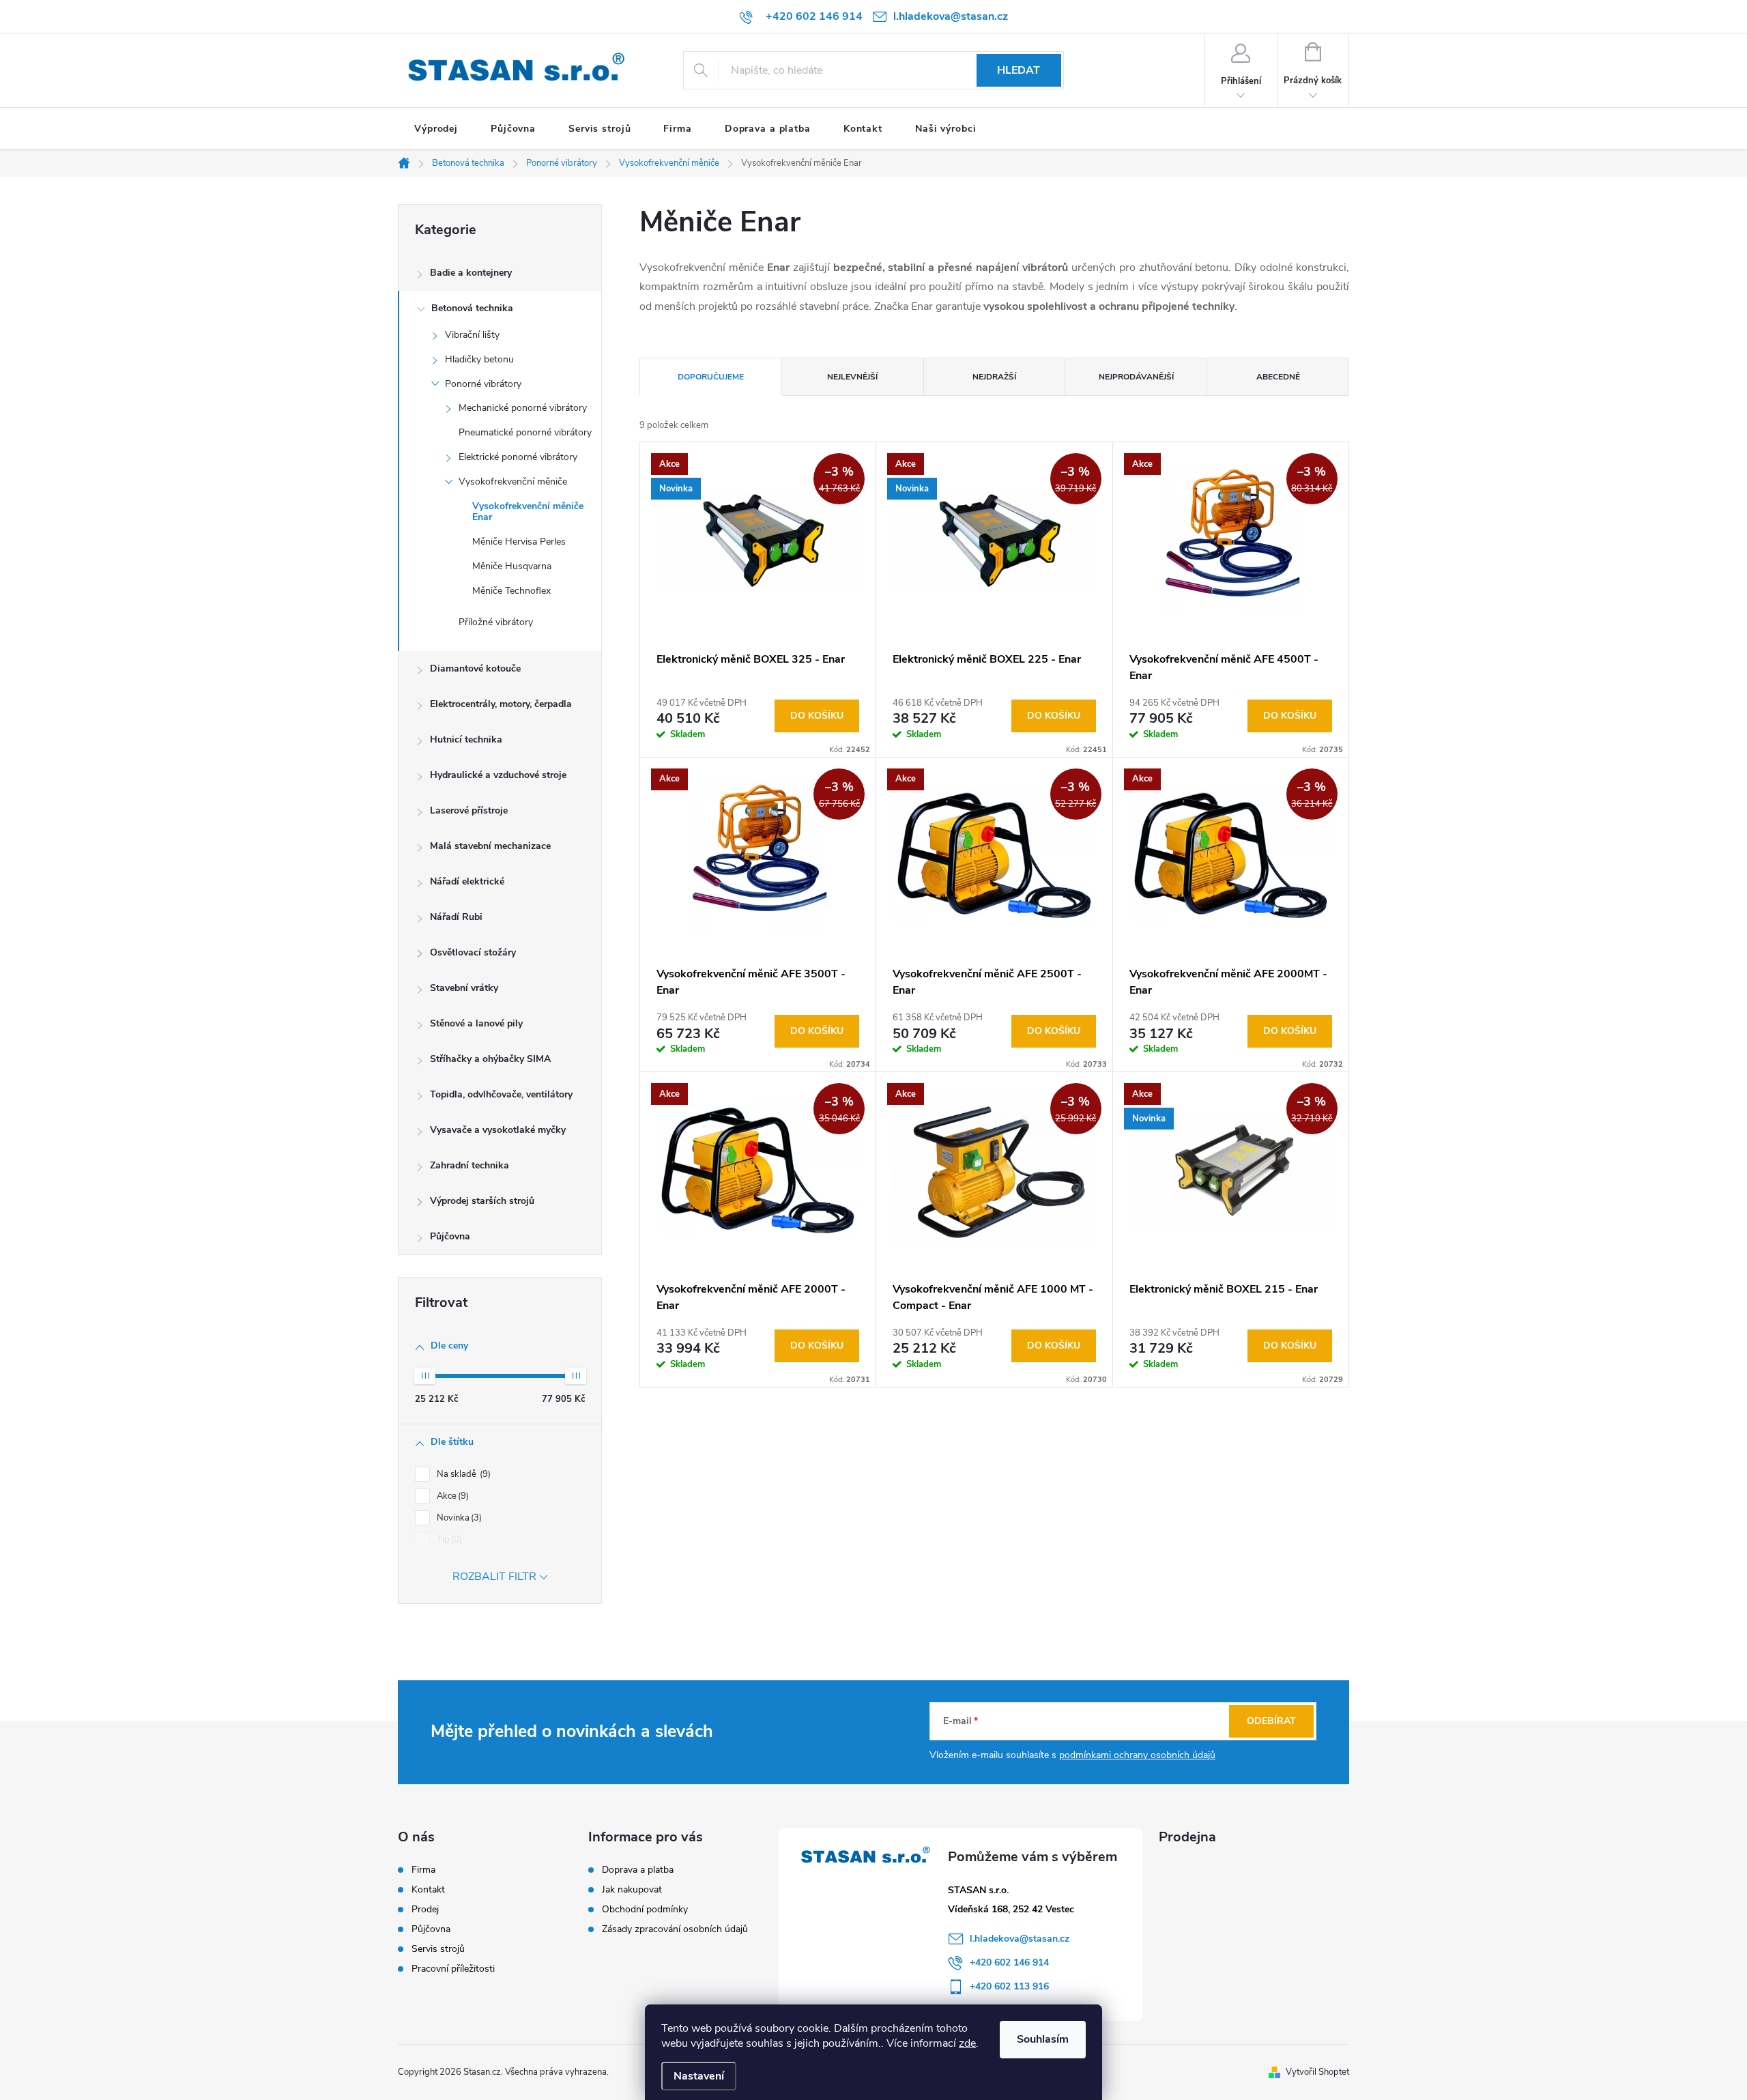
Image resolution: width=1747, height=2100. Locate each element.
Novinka (458, 1518)
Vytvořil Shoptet (1317, 2072)
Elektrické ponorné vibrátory (518, 457)
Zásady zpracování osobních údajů (675, 1929)
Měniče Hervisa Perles (519, 542)
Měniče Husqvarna (512, 566)
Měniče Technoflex (511, 591)
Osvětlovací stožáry (473, 952)
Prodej (425, 1910)
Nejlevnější (852, 377)
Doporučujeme (711, 377)
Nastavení (699, 2076)
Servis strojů (438, 1949)
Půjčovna (450, 1236)
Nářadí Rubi (456, 917)
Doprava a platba (638, 1870)
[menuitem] (436, 129)
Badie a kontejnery (471, 273)
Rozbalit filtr (494, 1577)
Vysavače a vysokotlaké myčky (498, 1130)
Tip (448, 1540)
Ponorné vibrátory (483, 384)
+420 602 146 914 (1009, 1962)
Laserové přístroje (469, 810)
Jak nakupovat (632, 1889)
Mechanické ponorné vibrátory (523, 408)
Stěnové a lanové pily (476, 1023)
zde (967, 2043)
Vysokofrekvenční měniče (513, 481)
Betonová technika (472, 308)
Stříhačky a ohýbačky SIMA (490, 1059)
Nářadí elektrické (467, 881)
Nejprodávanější (1136, 377)
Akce (451, 1496)
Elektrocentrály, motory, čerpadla (501, 704)
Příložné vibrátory (496, 622)
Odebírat (1271, 1721)
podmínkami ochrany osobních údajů (1137, 1755)
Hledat (1019, 70)
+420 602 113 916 (1009, 1986)
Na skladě (462, 1474)
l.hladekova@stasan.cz (1020, 1939)
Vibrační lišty (472, 335)
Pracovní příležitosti (453, 1969)
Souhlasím (1043, 2039)
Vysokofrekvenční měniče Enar (528, 512)
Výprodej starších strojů (482, 1201)
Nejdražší (994, 377)
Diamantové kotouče (475, 668)
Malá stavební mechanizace (490, 846)
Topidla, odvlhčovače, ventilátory (501, 1094)
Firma (423, 1870)
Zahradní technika (470, 1165)
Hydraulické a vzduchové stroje (498, 775)
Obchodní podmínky (645, 1909)
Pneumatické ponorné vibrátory (525, 432)
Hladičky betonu (479, 359)
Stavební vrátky (464, 988)
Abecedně (1278, 377)
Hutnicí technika (466, 739)
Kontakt (428, 1890)
